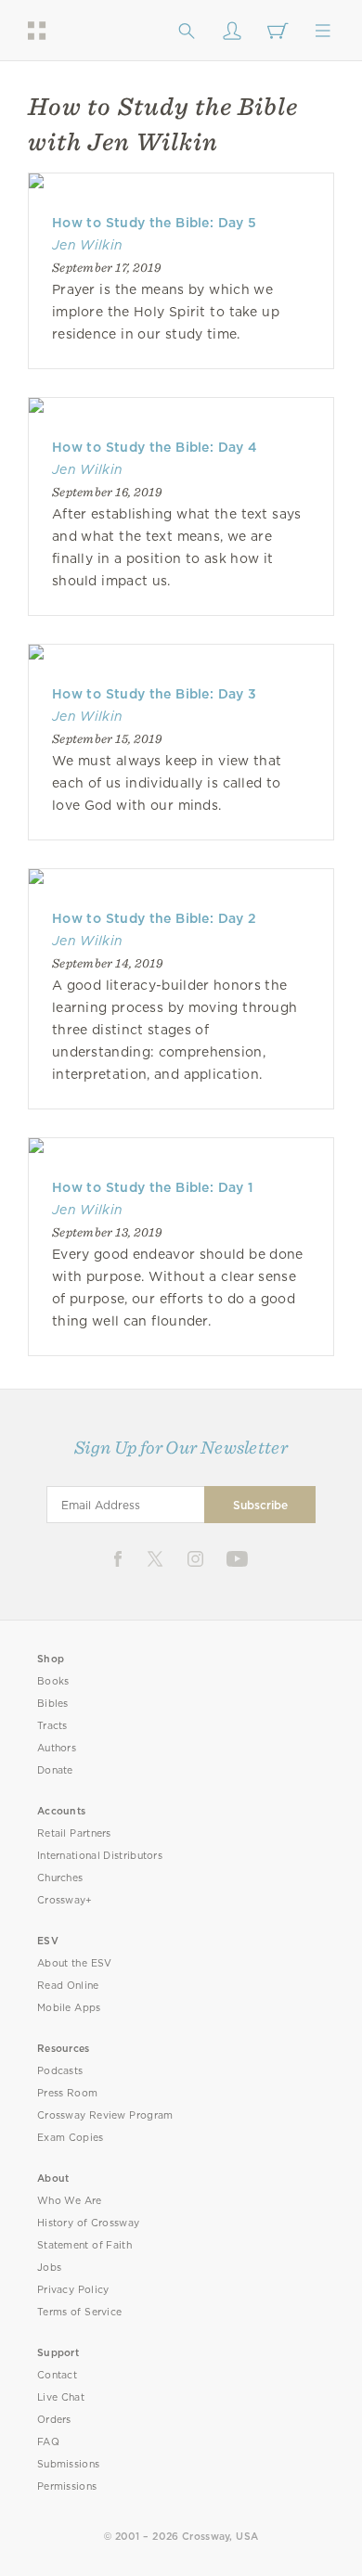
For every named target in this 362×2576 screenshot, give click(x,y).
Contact (57, 2375)
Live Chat (61, 2397)
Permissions (67, 2486)
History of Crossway (88, 2223)
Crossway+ (65, 1900)
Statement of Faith (84, 2245)
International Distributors (100, 1856)
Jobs (49, 2268)
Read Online (68, 1986)
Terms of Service (79, 2312)
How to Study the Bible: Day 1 (153, 1187)
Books (53, 1681)
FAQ (48, 2442)
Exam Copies (71, 2138)
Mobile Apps (69, 2008)
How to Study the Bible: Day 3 (155, 694)
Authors (57, 1748)
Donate (55, 1770)
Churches (60, 1878)
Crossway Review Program (105, 2115)
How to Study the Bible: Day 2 (155, 918)
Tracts (52, 1726)
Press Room (67, 2093)
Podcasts (60, 2071)
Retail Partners (74, 1833)
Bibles (53, 1704)
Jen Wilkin (87, 245)
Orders (54, 2420)
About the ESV (75, 1963)
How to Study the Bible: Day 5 (155, 223)
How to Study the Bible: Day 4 (155, 447)
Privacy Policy (73, 2290)
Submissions (68, 2464)
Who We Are (70, 2201)
